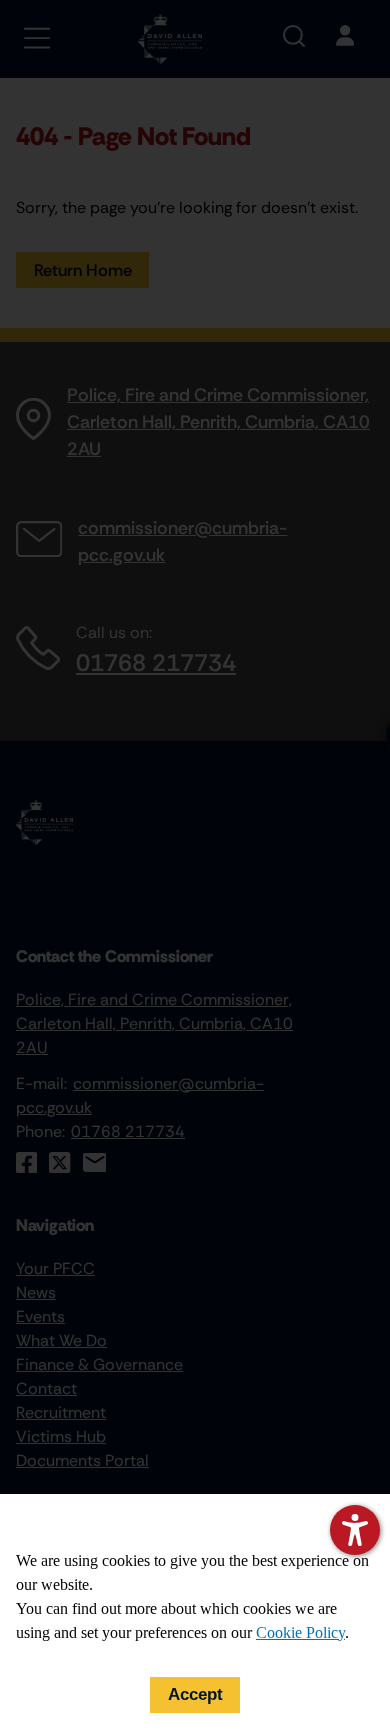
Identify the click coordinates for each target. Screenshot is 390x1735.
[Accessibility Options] (355, 1530)
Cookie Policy (300, 1632)
